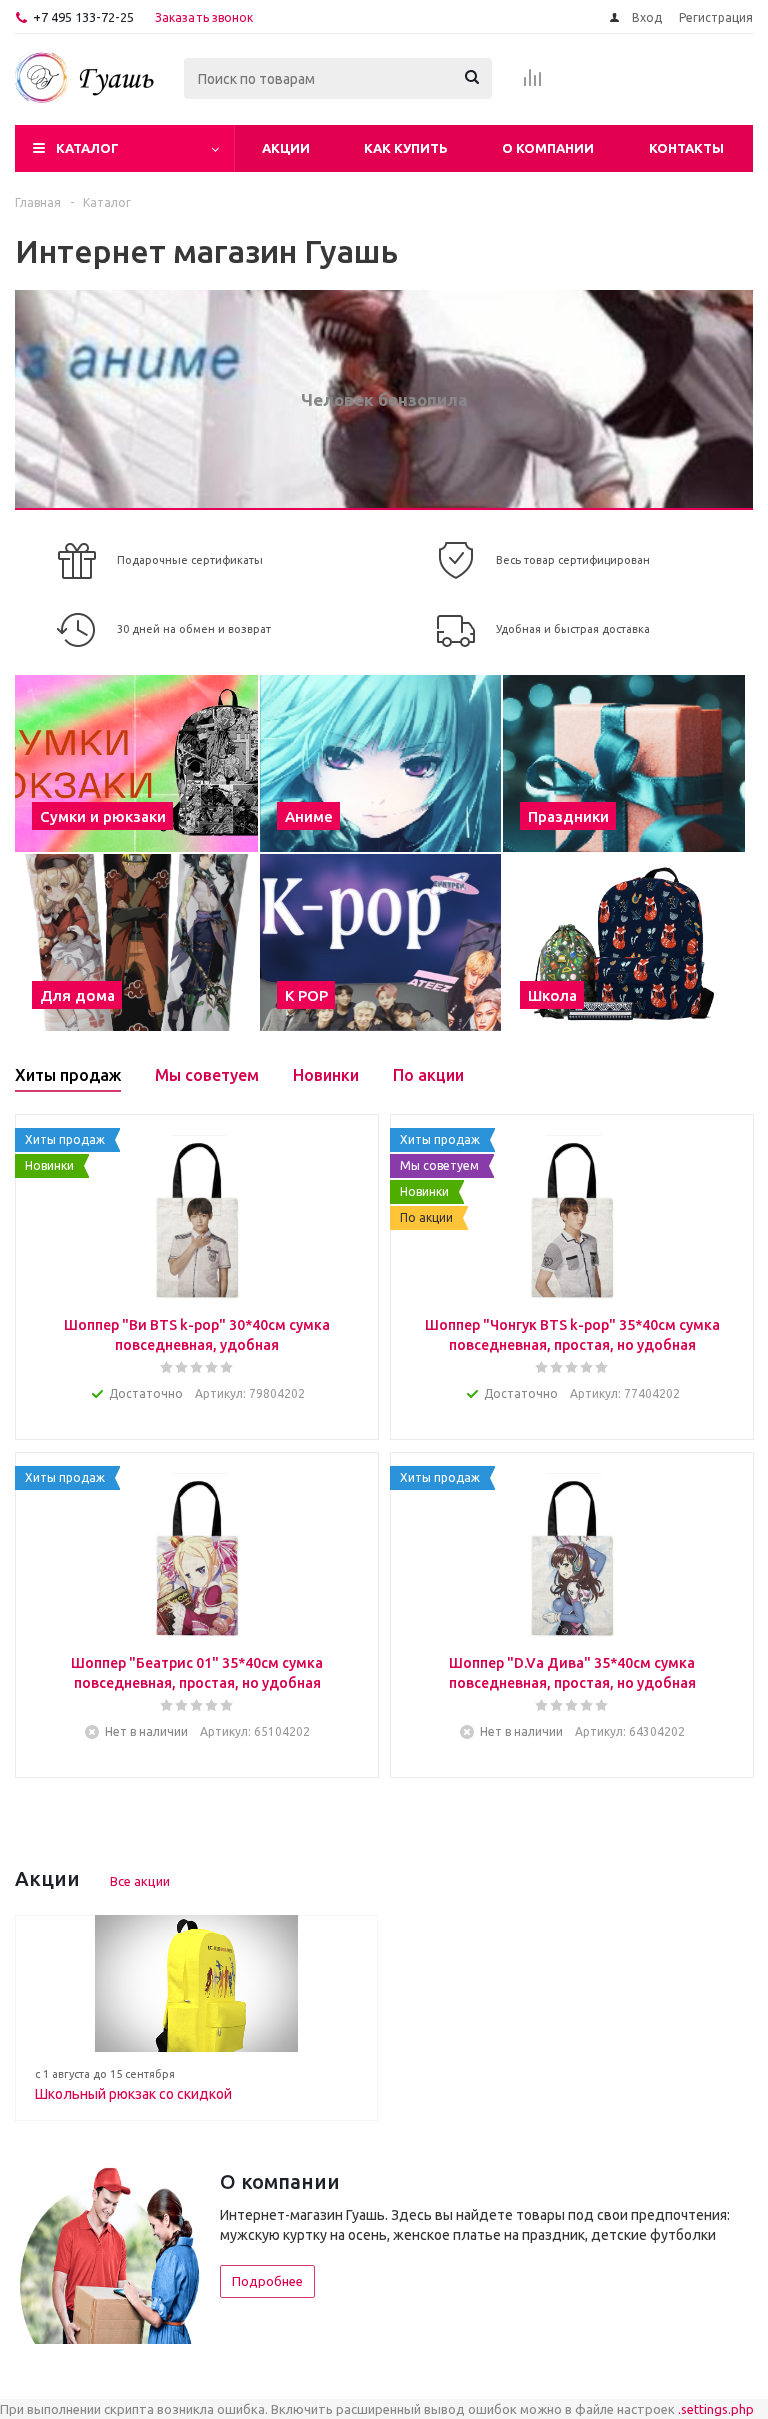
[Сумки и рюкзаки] (136, 763)
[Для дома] (136, 942)
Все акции (140, 1881)
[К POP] (381, 942)
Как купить (406, 148)
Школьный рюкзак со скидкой (133, 2094)
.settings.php (716, 2409)
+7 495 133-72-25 (83, 17)
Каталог (87, 148)
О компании (548, 148)
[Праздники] (624, 763)
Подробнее (267, 2281)
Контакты (686, 148)
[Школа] (624, 942)
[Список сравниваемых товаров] (533, 84)
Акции (286, 148)
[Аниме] (381, 763)
